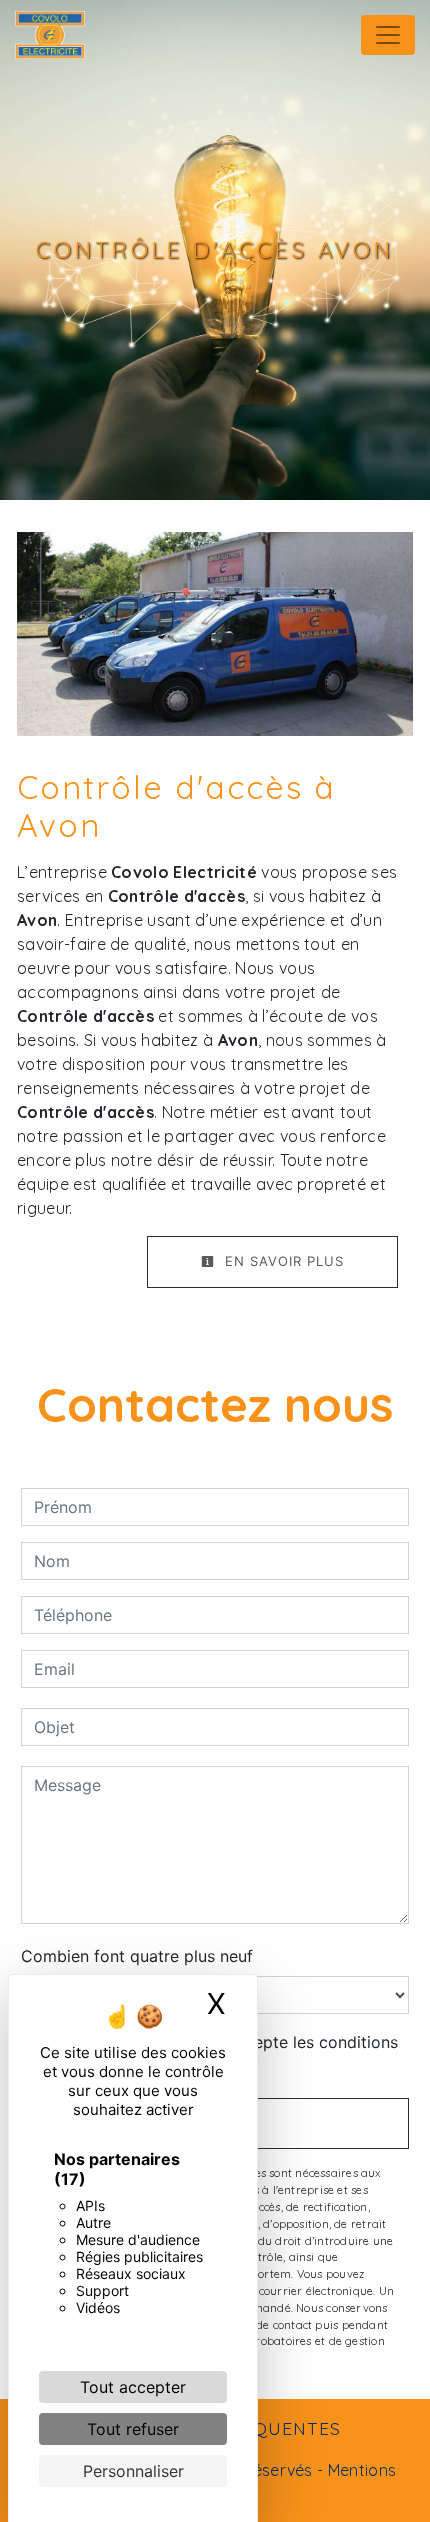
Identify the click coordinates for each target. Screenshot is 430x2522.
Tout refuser (133, 2429)
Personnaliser (133, 2471)
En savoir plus (282, 1261)
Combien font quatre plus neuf (137, 1956)
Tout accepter (133, 2387)
